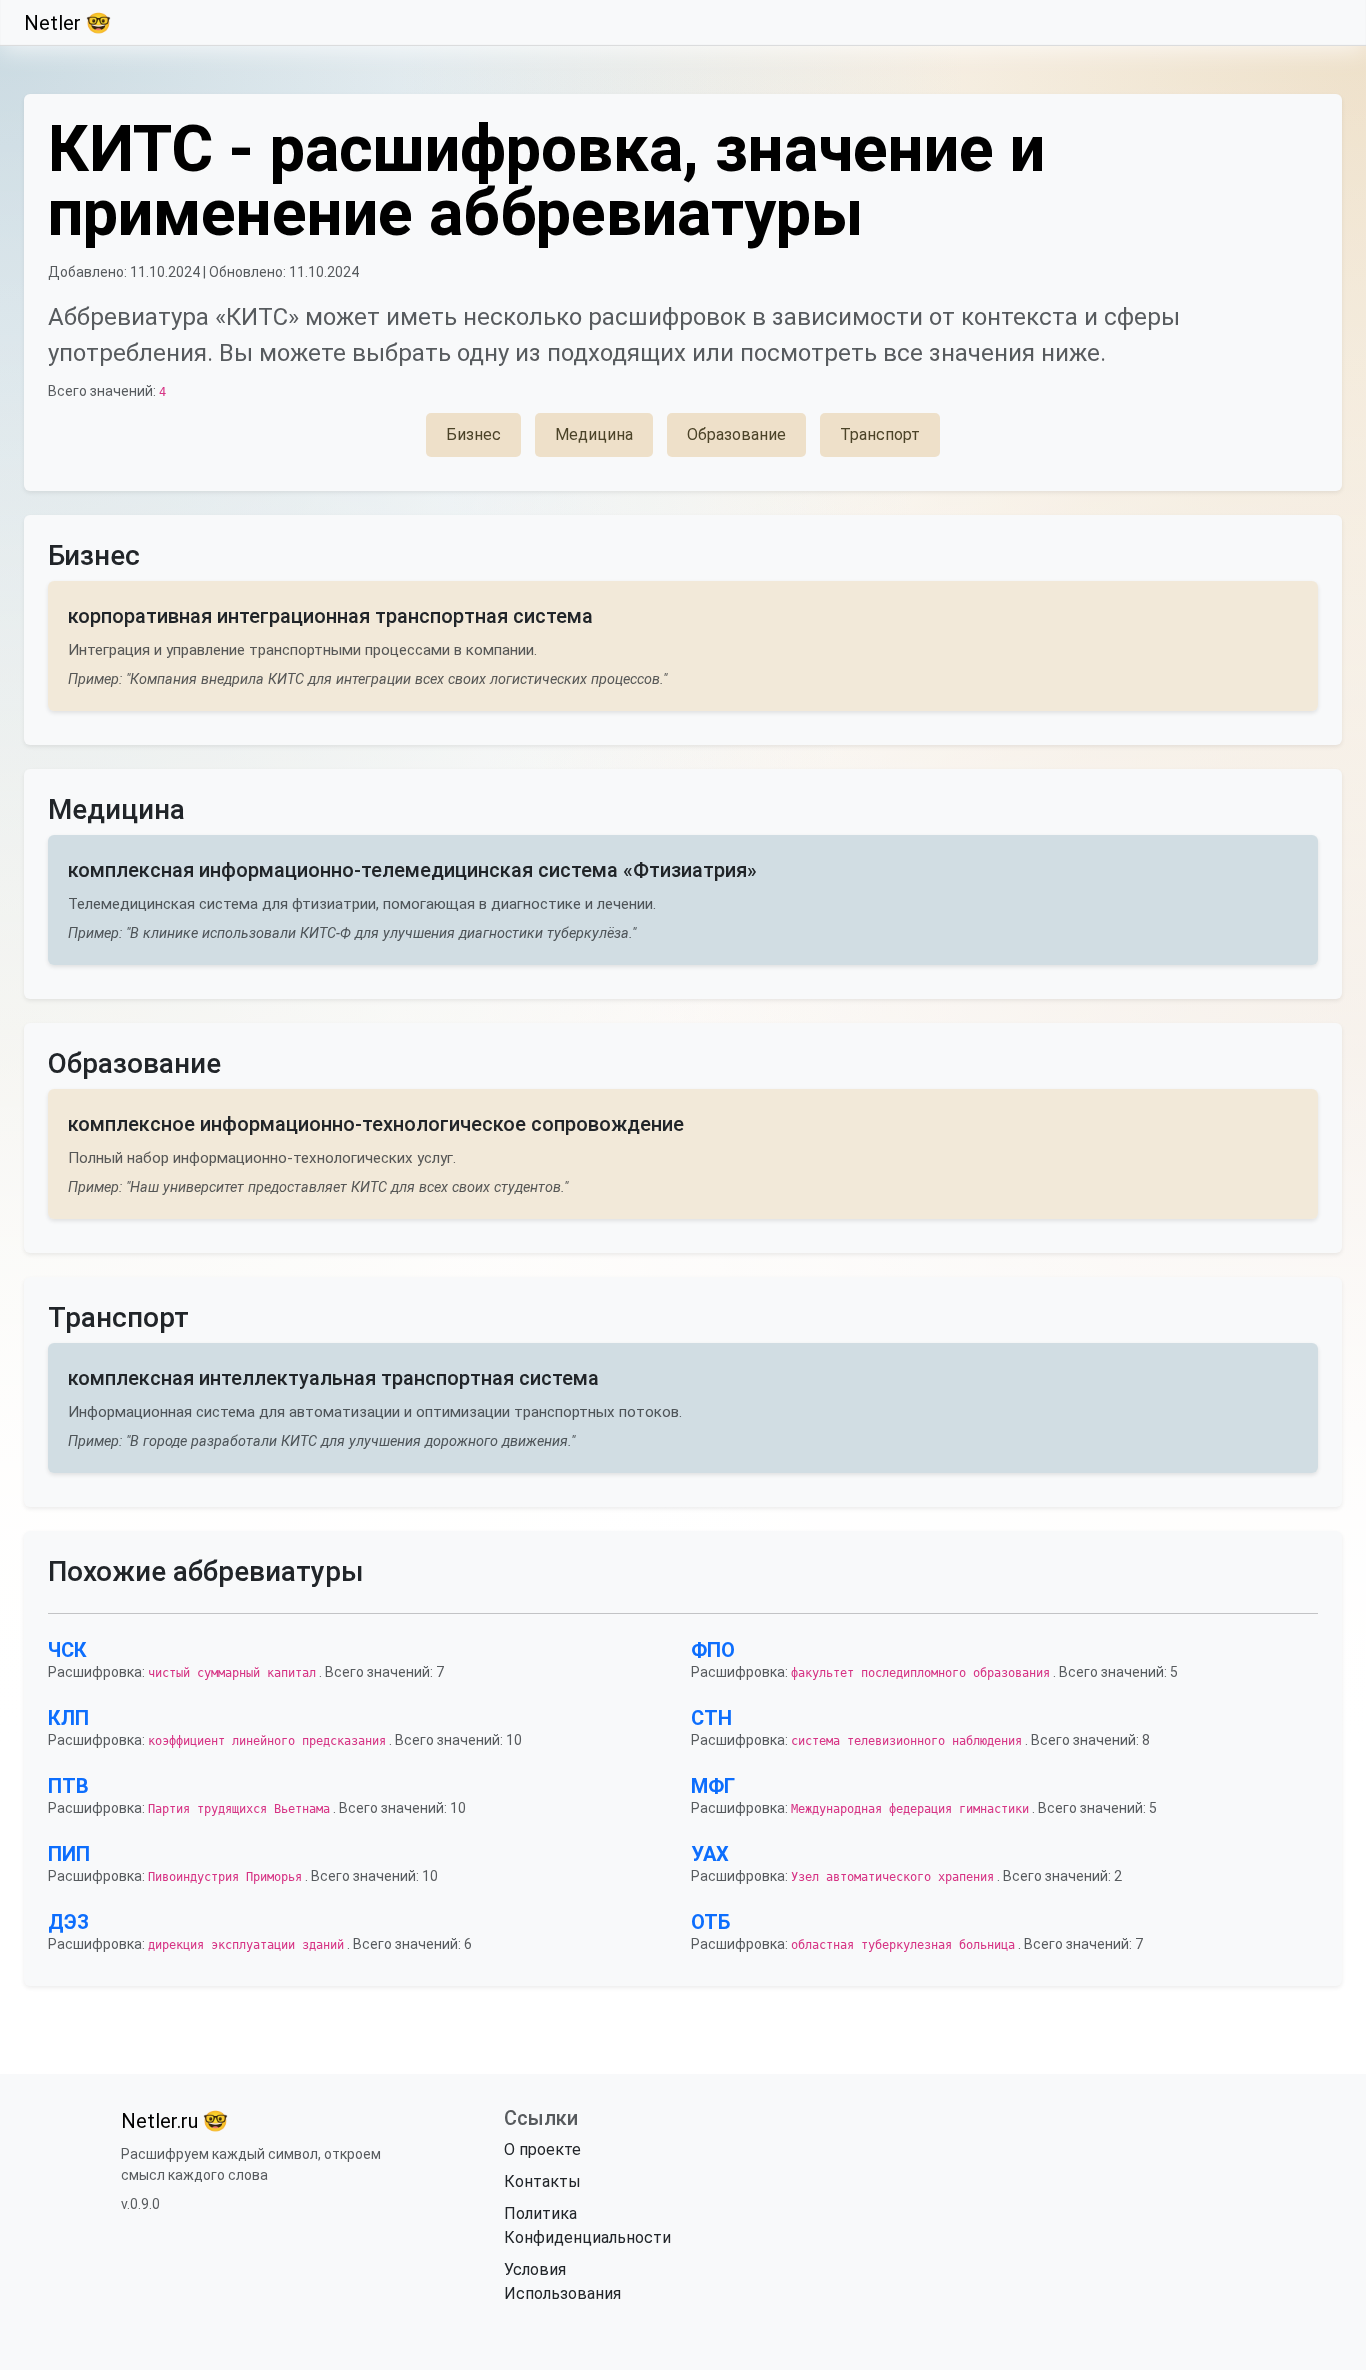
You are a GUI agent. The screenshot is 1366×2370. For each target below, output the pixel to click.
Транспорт (880, 434)
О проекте (542, 2149)
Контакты (542, 2181)
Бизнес (473, 434)
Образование (736, 434)
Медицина (594, 434)
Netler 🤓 (67, 23)
